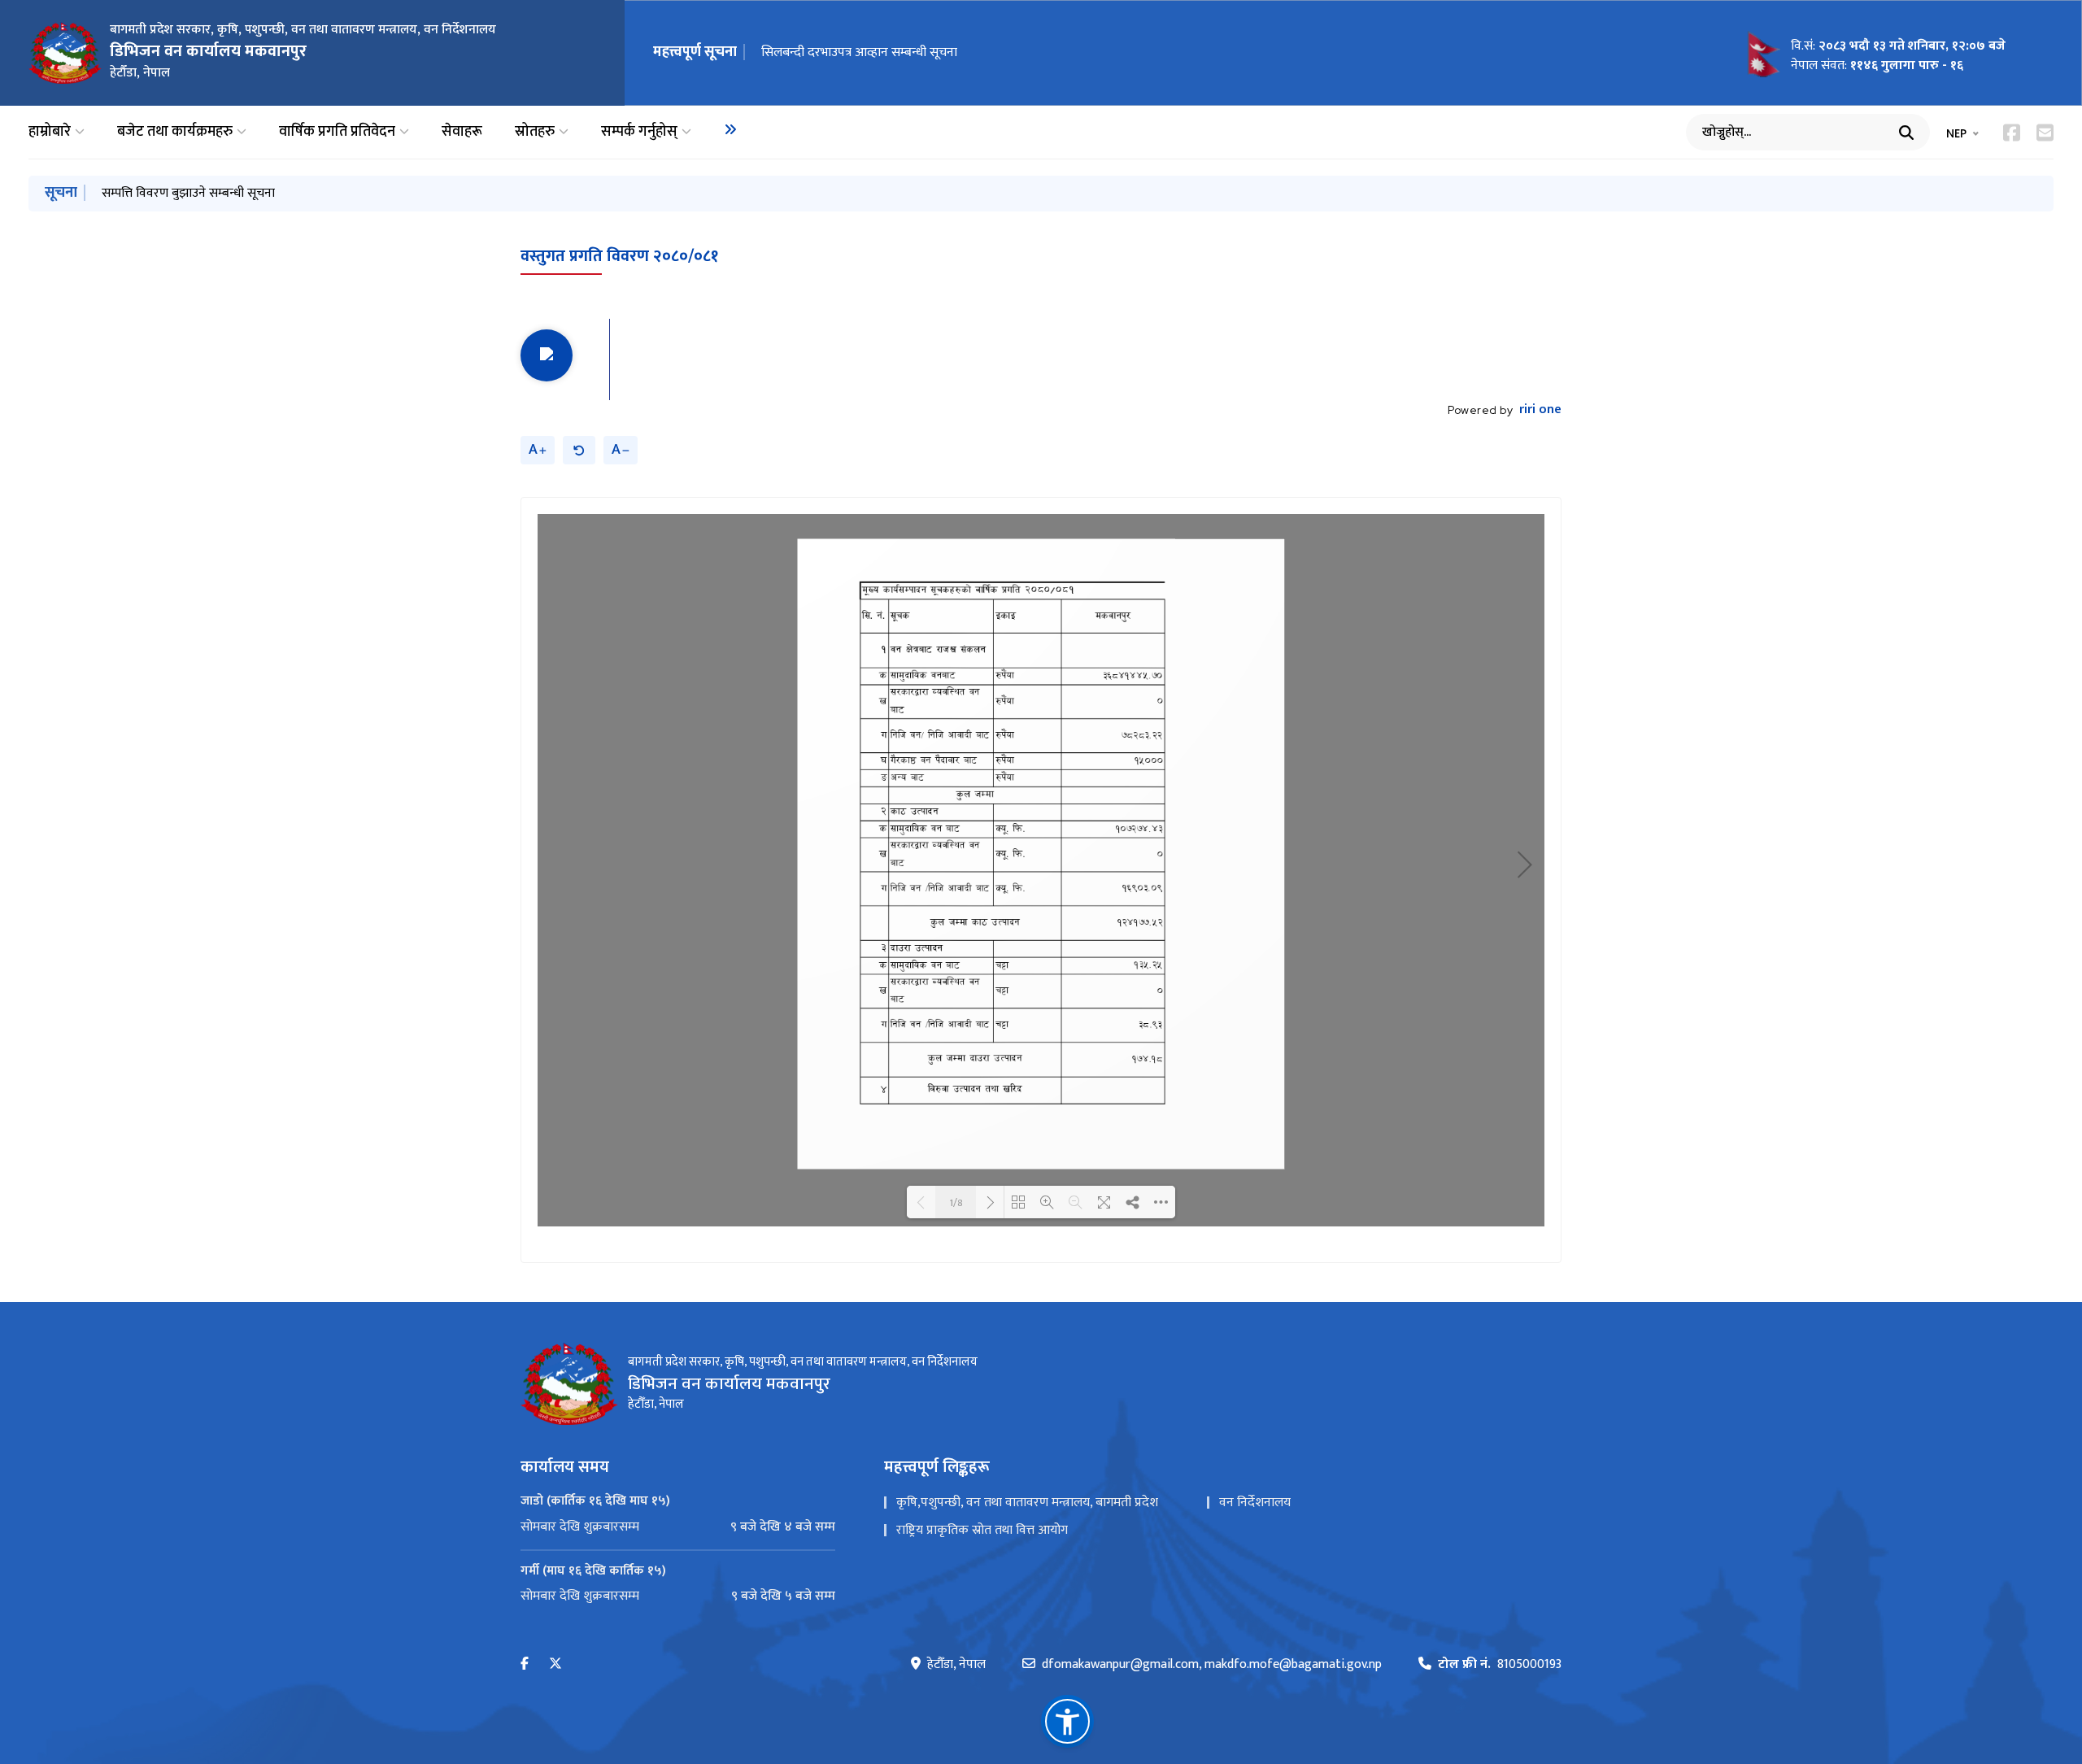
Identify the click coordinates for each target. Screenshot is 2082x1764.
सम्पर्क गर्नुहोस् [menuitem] (639, 132)
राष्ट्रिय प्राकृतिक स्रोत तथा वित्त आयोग (982, 1530)
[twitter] (555, 1664)
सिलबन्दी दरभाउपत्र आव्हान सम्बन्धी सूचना (859, 52)
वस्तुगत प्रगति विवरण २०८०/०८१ (619, 256)
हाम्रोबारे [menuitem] (50, 132)
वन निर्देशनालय (1255, 1503)
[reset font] (579, 450)
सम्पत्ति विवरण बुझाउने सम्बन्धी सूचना (188, 193)
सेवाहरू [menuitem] (462, 132)
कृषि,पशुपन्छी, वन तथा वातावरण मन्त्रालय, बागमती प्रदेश (1027, 1503)
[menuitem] (730, 129)
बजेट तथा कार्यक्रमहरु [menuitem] (175, 132)
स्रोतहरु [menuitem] (535, 132)
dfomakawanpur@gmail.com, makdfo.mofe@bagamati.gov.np (1212, 1665)
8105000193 (1500, 1665)
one (1540, 410)
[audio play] (547, 355)
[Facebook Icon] (2012, 133)
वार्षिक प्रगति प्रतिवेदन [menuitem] (337, 132)
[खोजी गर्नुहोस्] (1906, 133)
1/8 (956, 1202)
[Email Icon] (2045, 133)
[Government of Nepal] (65, 53)
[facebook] (525, 1664)
